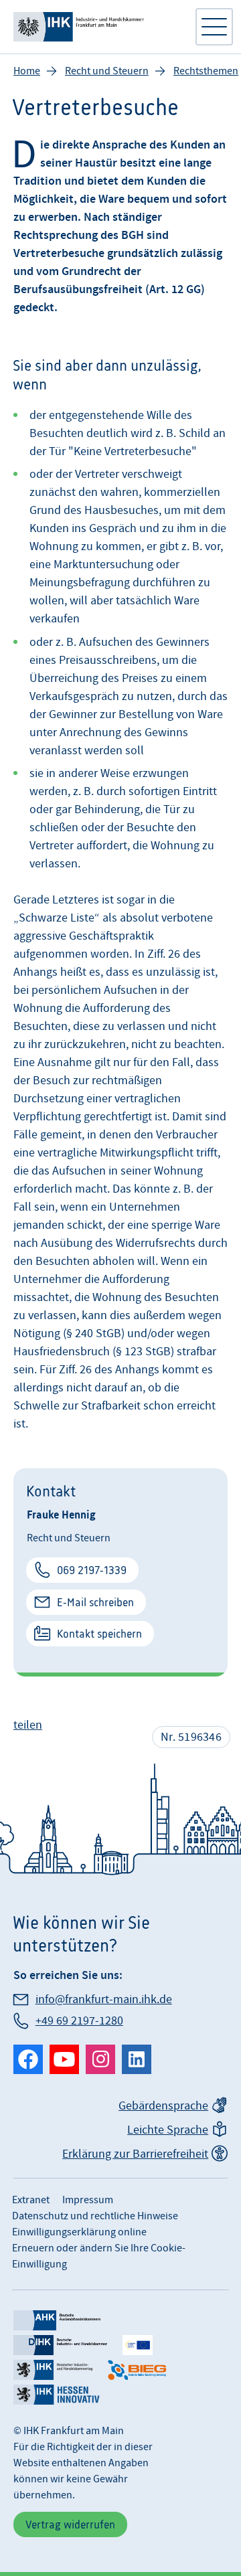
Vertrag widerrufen (70, 2524)
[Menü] (214, 27)
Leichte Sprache (168, 2130)
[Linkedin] (137, 2059)
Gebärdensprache (163, 2106)
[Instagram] (100, 2059)
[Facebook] (28, 2059)
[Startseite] (97, 27)
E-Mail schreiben (95, 1602)
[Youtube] (64, 2059)
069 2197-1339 (92, 1570)
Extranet (31, 2200)
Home (27, 71)
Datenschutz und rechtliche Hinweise (95, 2216)
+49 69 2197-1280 (79, 2021)
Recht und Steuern (107, 71)
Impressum (88, 2200)
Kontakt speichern (99, 1634)
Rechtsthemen (206, 71)
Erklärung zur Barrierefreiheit (135, 2154)
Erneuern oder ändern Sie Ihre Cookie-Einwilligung (99, 2256)
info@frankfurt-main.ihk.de (104, 1999)
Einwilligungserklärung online (79, 2232)
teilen (28, 1725)
